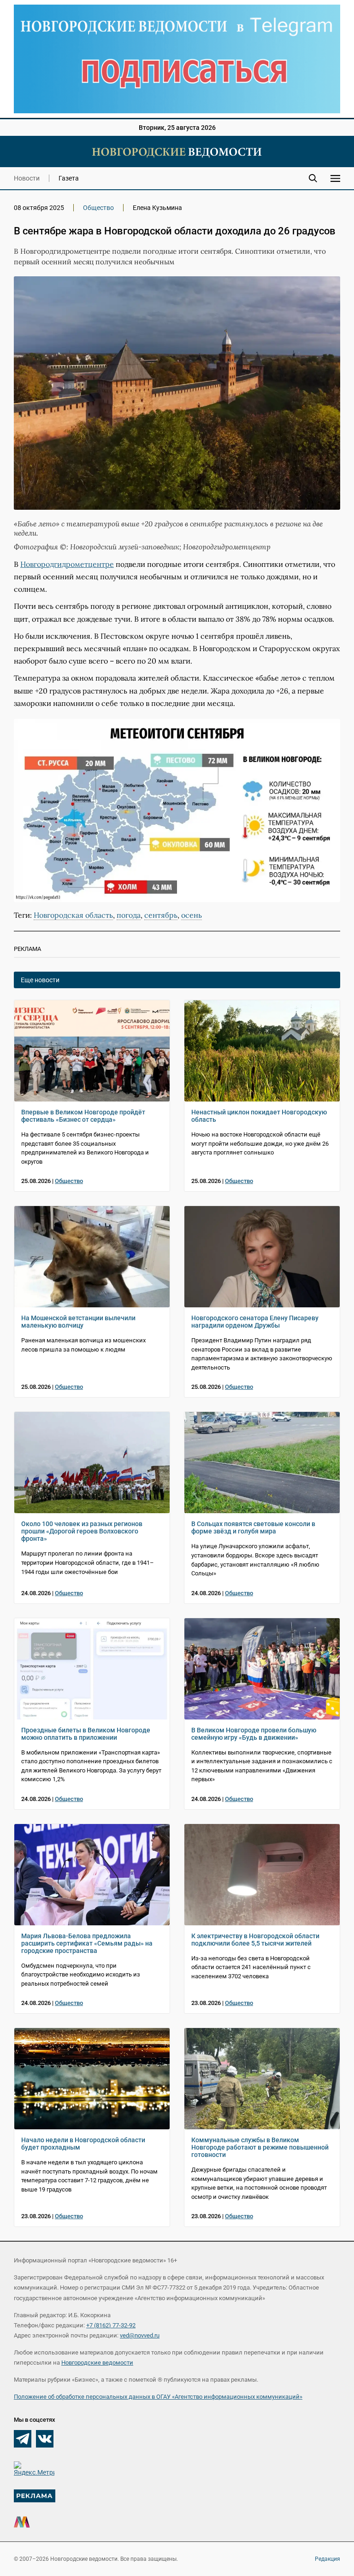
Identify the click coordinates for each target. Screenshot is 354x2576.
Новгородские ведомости (97, 2363)
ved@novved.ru (140, 2335)
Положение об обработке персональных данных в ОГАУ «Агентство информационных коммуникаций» (158, 2397)
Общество (98, 208)
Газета (69, 178)
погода (129, 915)
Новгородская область (73, 915)
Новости (27, 178)
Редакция (327, 2559)
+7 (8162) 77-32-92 (111, 2325)
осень (192, 915)
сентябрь (161, 915)
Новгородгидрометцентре (67, 564)
